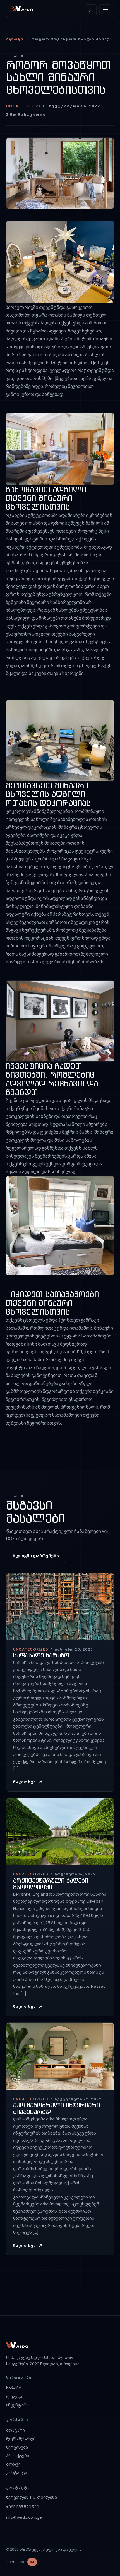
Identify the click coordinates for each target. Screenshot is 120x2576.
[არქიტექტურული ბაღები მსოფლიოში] (60, 1907)
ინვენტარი (17, 2405)
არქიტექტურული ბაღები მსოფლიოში (51, 1884)
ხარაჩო (14, 2388)
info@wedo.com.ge (24, 2517)
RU (22, 2562)
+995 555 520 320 (23, 2507)
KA (32, 2562)
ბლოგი (15, 39)
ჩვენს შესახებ (21, 2439)
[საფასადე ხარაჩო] (60, 1682)
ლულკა (14, 2396)
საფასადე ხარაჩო (41, 1655)
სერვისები (17, 2447)
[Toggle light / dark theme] (91, 10)
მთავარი (15, 2430)
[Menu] (105, 10)
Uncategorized (25, 106)
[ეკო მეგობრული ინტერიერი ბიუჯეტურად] (60, 2139)
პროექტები (18, 2455)
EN (12, 2562)
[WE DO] (29, 10)
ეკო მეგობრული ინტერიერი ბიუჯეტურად (57, 2109)
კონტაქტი (17, 2472)
